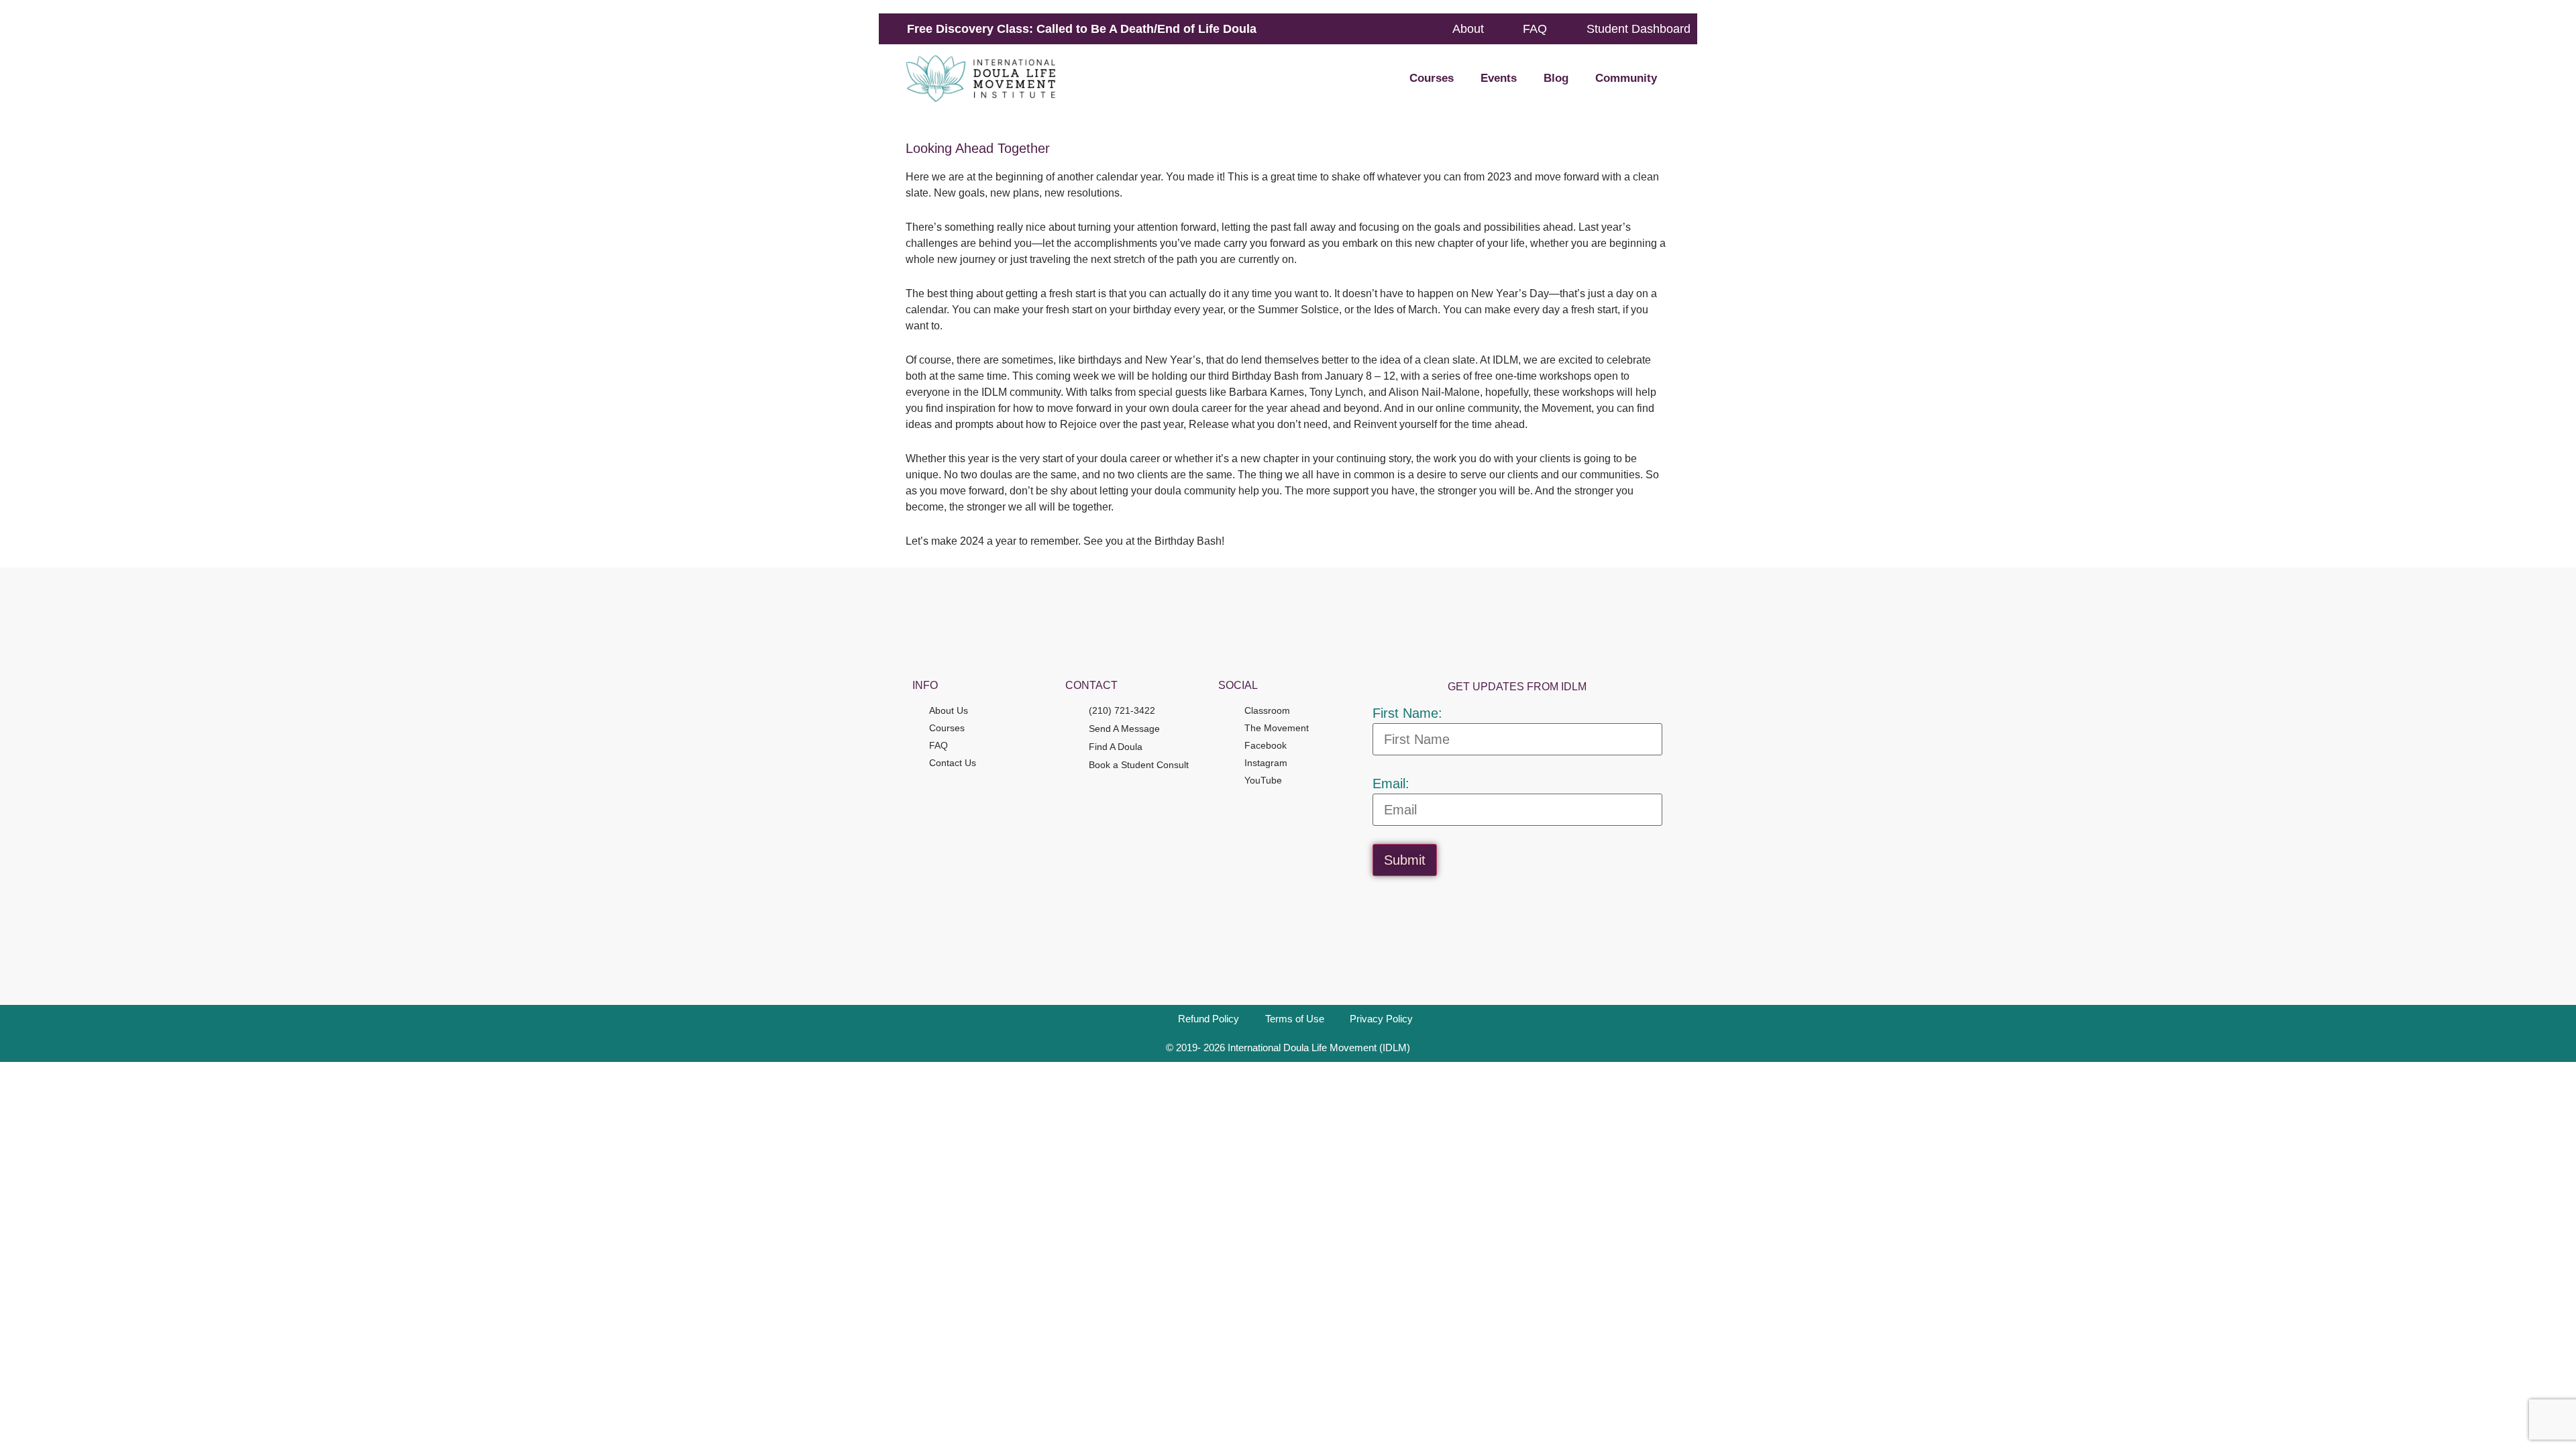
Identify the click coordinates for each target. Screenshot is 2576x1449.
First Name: (1407, 713)
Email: (1391, 784)
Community (1626, 78)
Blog (1556, 78)
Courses (1432, 78)
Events (1499, 78)
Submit (1405, 860)
